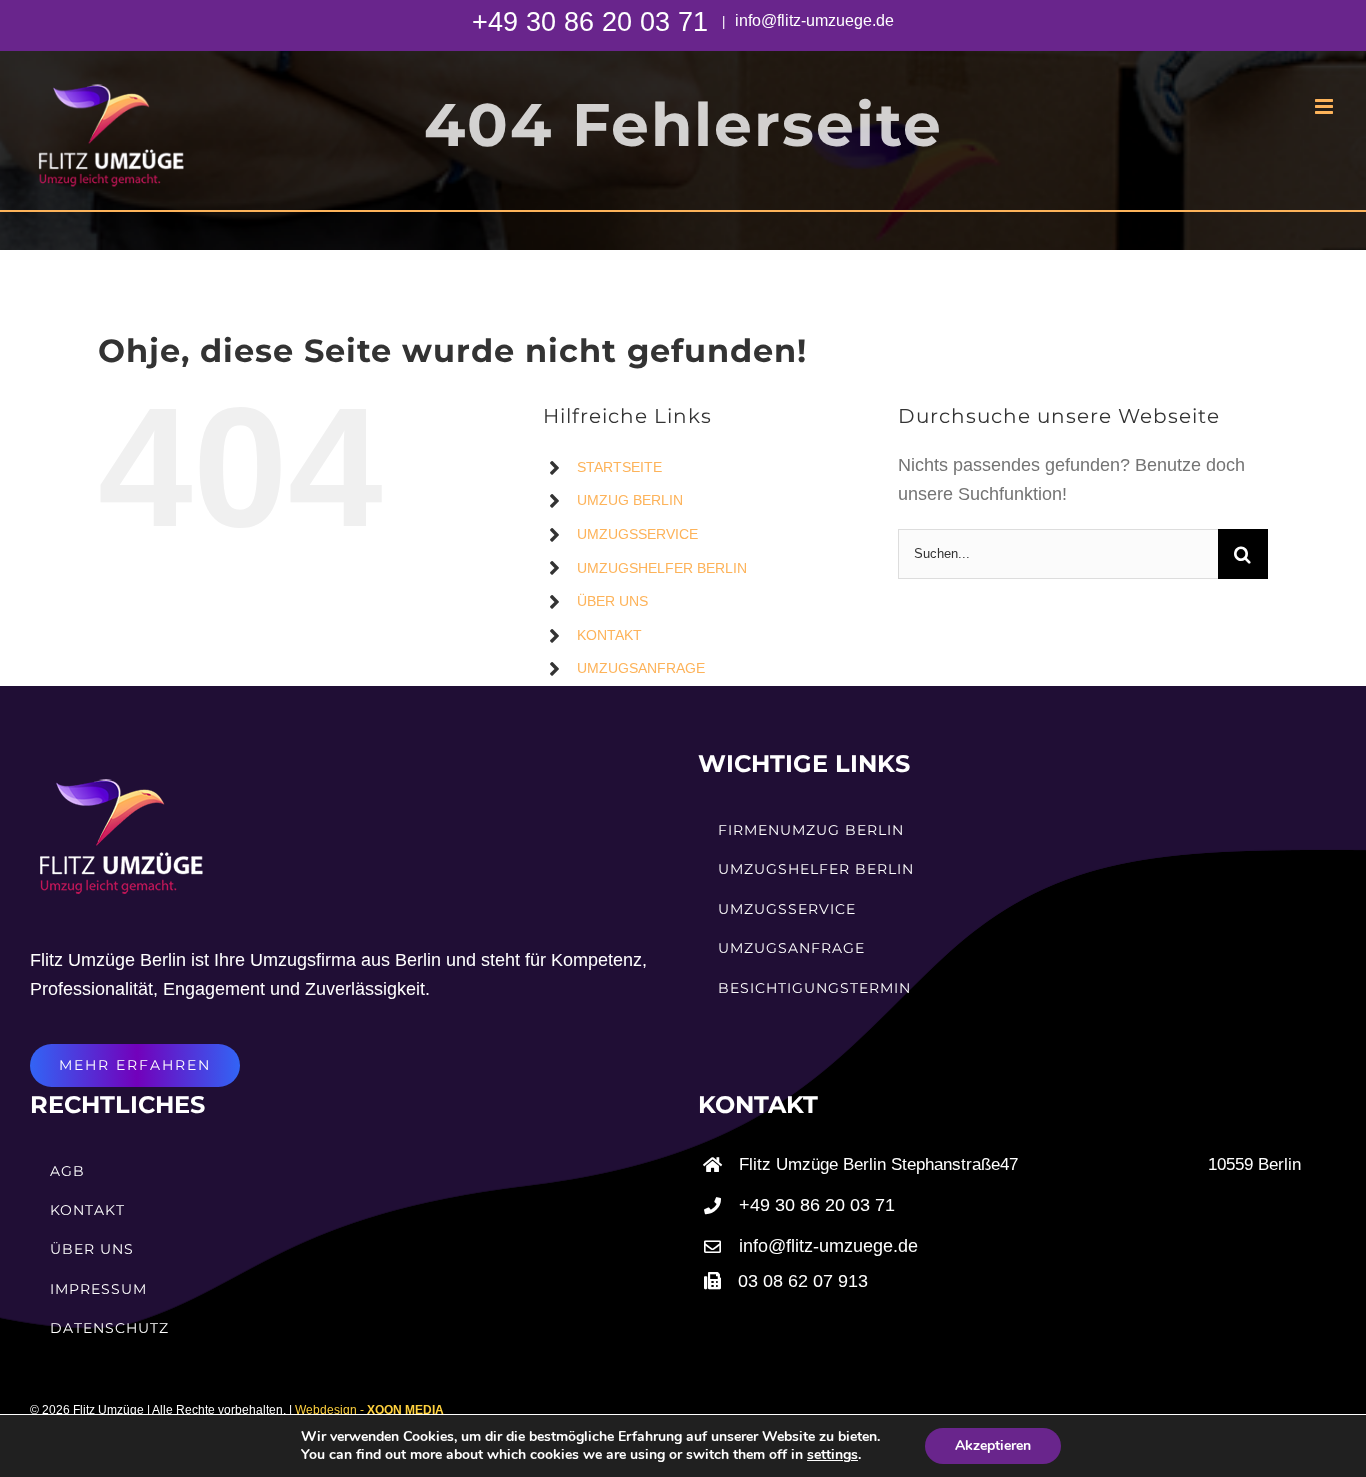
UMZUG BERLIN (630, 500)
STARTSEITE (619, 467)
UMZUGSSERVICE (637, 534)
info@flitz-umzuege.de (812, 20)
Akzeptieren (993, 1445)
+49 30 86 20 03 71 (594, 22)
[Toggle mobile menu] (1325, 106)
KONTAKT (609, 635)
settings (832, 1455)
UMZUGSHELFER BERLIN (662, 568)
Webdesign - (369, 1410)
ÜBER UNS (612, 601)
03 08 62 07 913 (803, 1281)
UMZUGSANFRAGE (641, 668)
